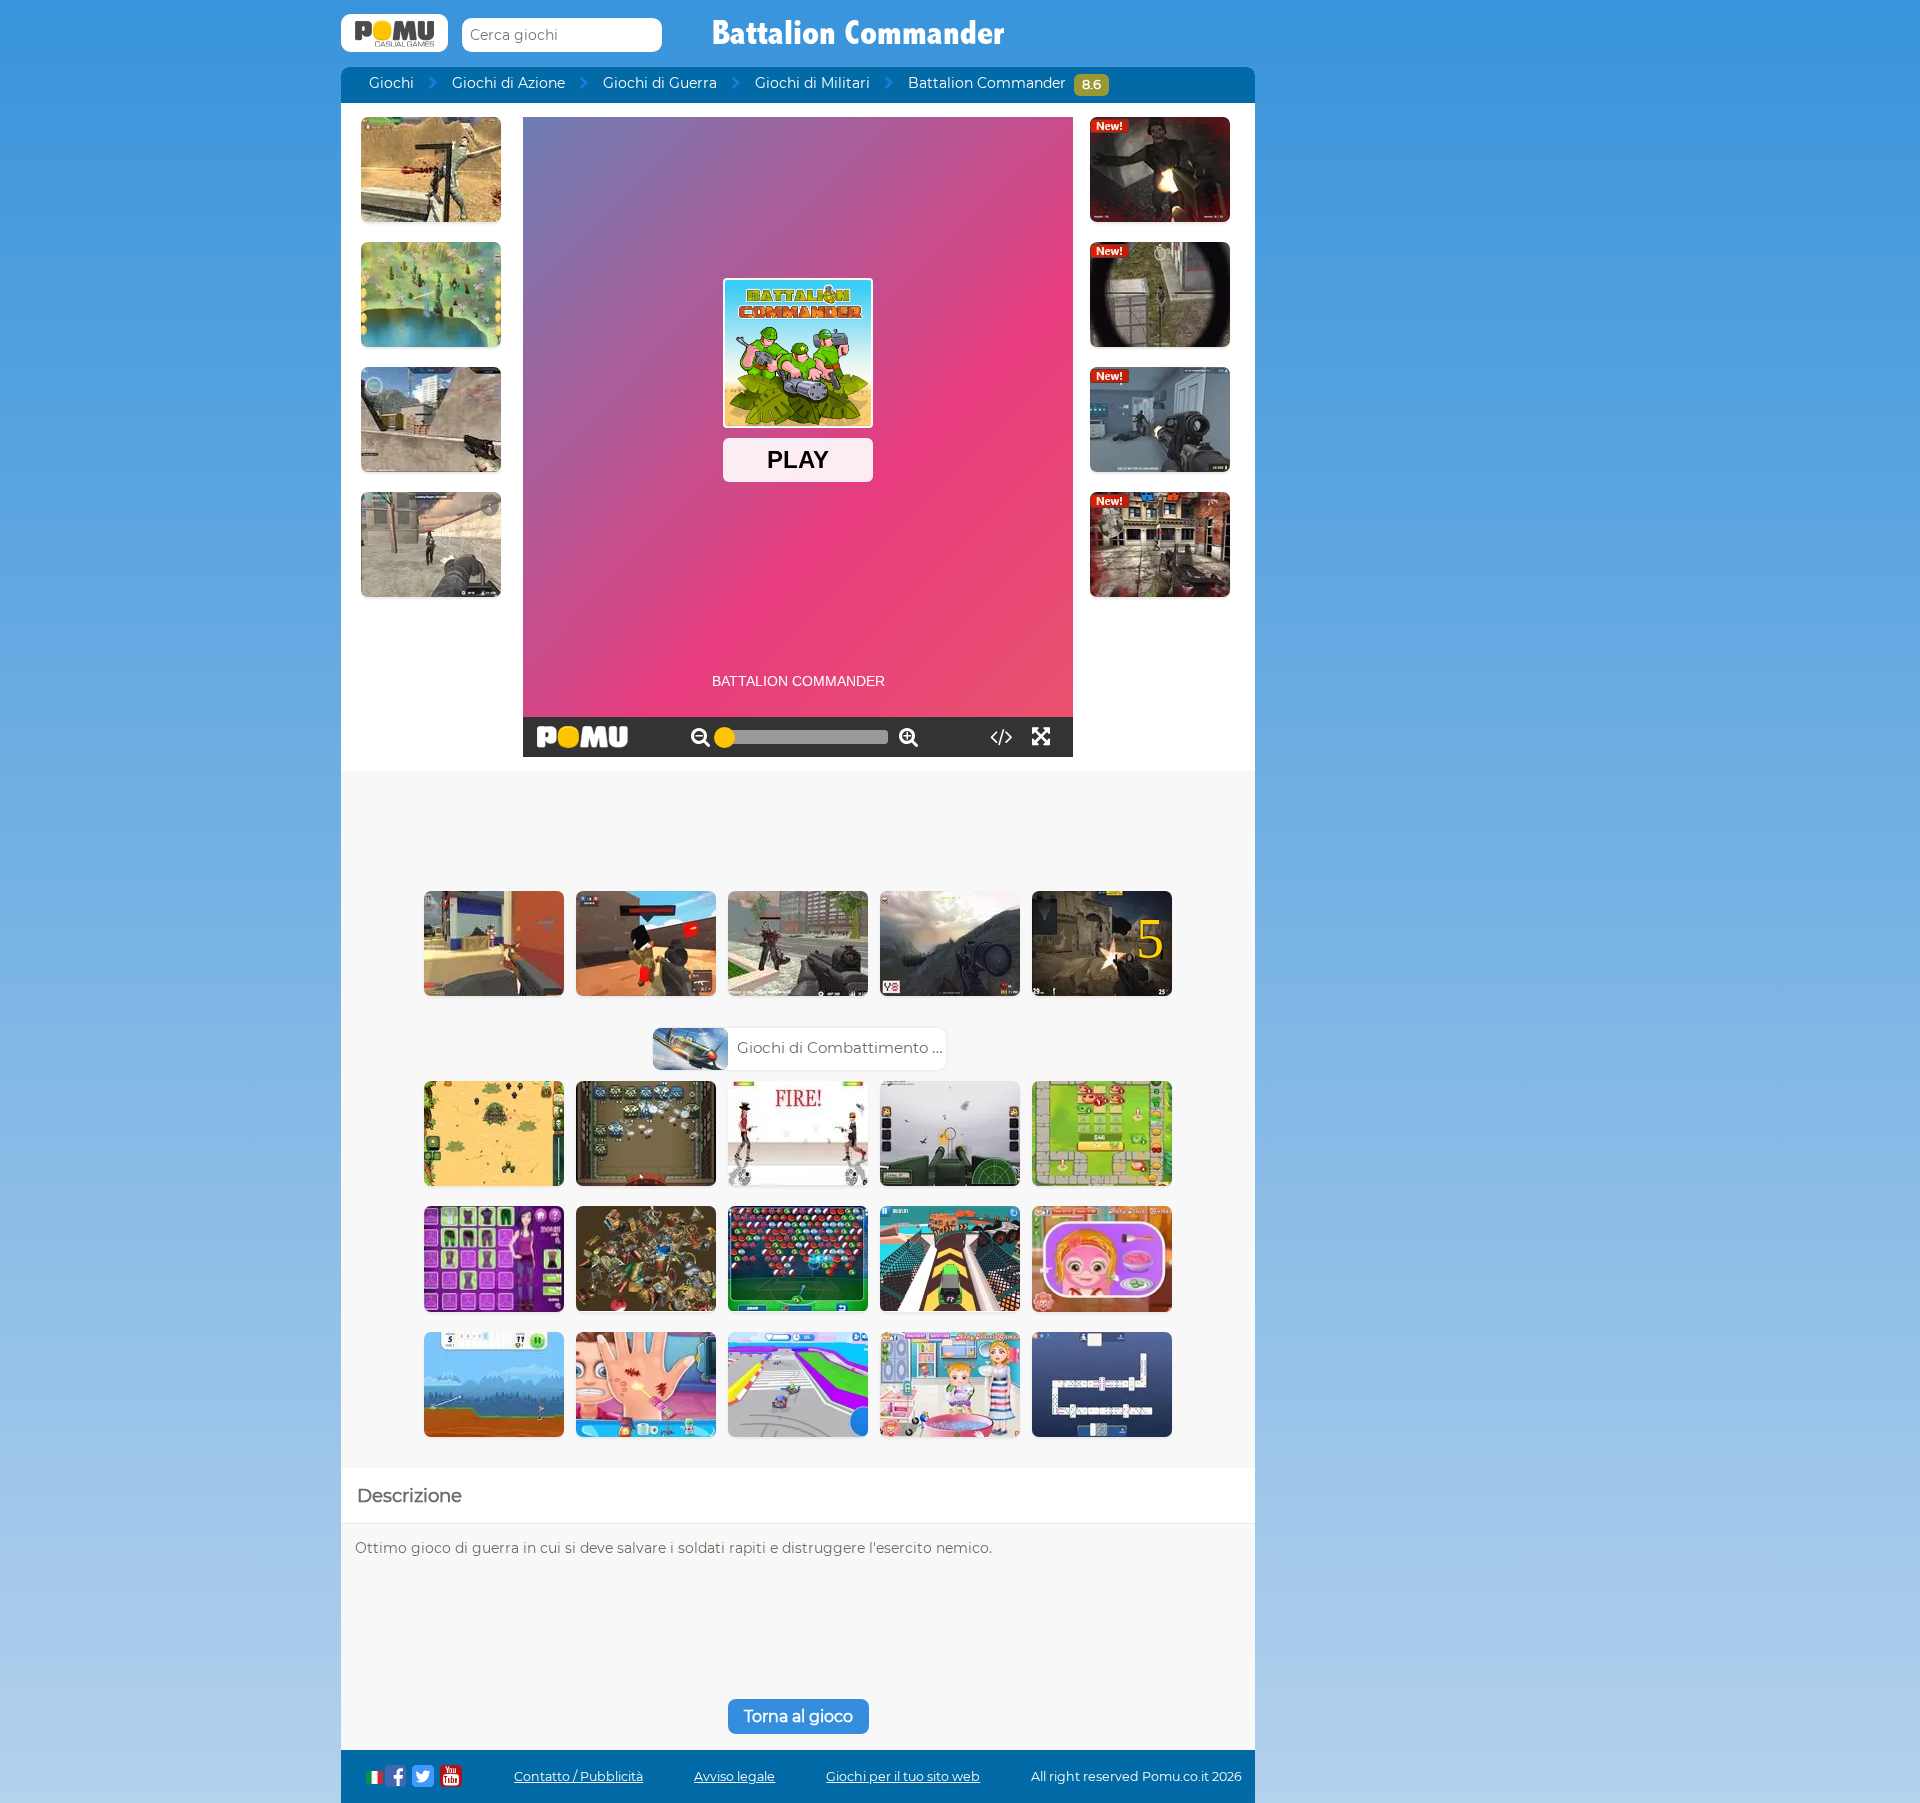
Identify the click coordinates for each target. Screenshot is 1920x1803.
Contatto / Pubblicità (578, 1776)
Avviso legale (734, 1776)
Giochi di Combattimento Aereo (856, 1047)
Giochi (391, 83)
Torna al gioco (798, 1716)
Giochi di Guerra (660, 83)
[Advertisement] (798, 826)
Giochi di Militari (812, 83)
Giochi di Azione (508, 83)
